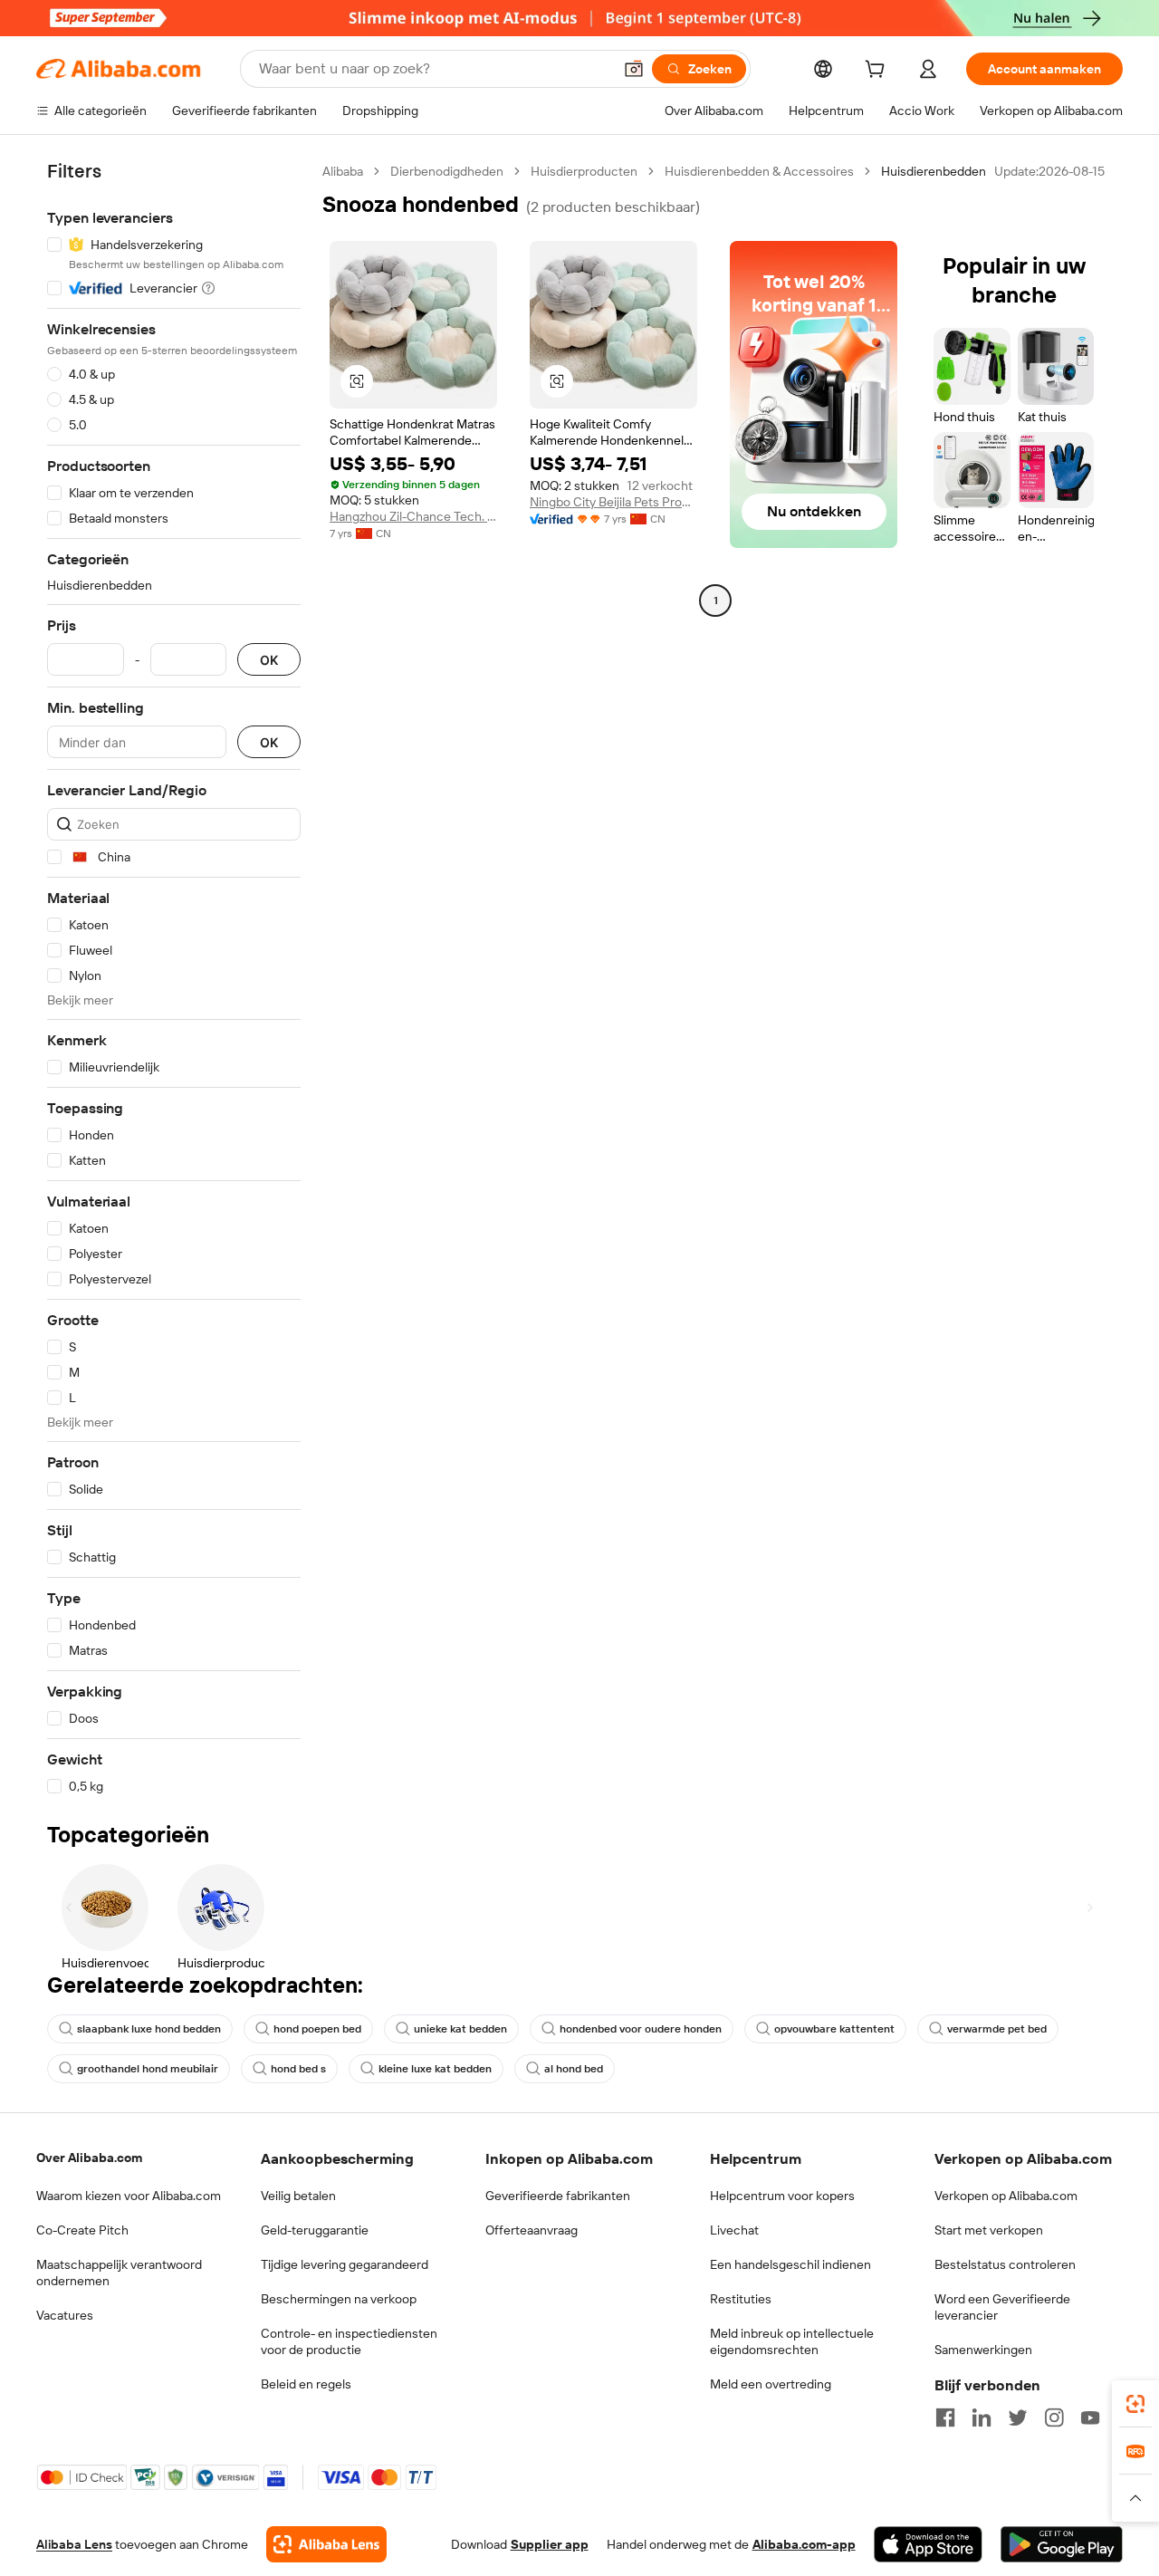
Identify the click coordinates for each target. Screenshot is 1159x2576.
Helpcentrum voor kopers (782, 2196)
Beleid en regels (306, 2384)
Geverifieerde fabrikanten (558, 2196)
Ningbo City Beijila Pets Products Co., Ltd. (613, 502)
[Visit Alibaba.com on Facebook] (945, 2417)
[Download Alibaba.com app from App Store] (928, 2544)
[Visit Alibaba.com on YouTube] (1090, 2417)
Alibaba (343, 171)
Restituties (741, 2299)
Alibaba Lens (74, 2544)
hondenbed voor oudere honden (641, 2029)
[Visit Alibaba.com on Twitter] (1018, 2417)
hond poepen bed (317, 2029)
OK (269, 660)
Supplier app (550, 2544)
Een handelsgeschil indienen (790, 2264)
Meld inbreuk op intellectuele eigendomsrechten (792, 2341)
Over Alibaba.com (89, 2158)
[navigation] (174, 979)
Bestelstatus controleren (1005, 2264)
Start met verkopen (989, 2230)
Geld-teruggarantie (315, 2230)
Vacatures (65, 2315)
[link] (1135, 2404)
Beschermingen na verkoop (339, 2299)
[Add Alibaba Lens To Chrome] (326, 2544)
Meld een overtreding (771, 2384)
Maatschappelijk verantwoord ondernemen (119, 2273)
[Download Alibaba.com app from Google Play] (1062, 2544)
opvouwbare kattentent (834, 2029)
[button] (634, 69)
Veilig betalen (298, 2196)
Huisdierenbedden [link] (934, 171)
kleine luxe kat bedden (435, 2069)
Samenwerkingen (983, 2350)
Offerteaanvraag (532, 2230)
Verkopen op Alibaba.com (1006, 2196)
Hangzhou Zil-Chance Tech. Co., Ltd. (413, 516)
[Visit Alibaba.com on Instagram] (1054, 2417)
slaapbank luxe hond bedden (149, 2029)
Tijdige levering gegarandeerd (345, 2264)
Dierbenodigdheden (447, 171)
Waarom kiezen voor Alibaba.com (129, 2196)
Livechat (734, 2230)
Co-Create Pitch (82, 2230)
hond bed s (298, 2069)
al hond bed (574, 2069)
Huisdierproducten (584, 171)
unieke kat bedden (460, 2029)
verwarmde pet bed (997, 2029)
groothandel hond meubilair (148, 2069)
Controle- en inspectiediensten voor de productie (349, 2341)
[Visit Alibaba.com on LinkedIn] (982, 2417)
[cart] (878, 72)
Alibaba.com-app (804, 2544)
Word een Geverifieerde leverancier (1002, 2307)
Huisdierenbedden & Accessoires (759, 171)
